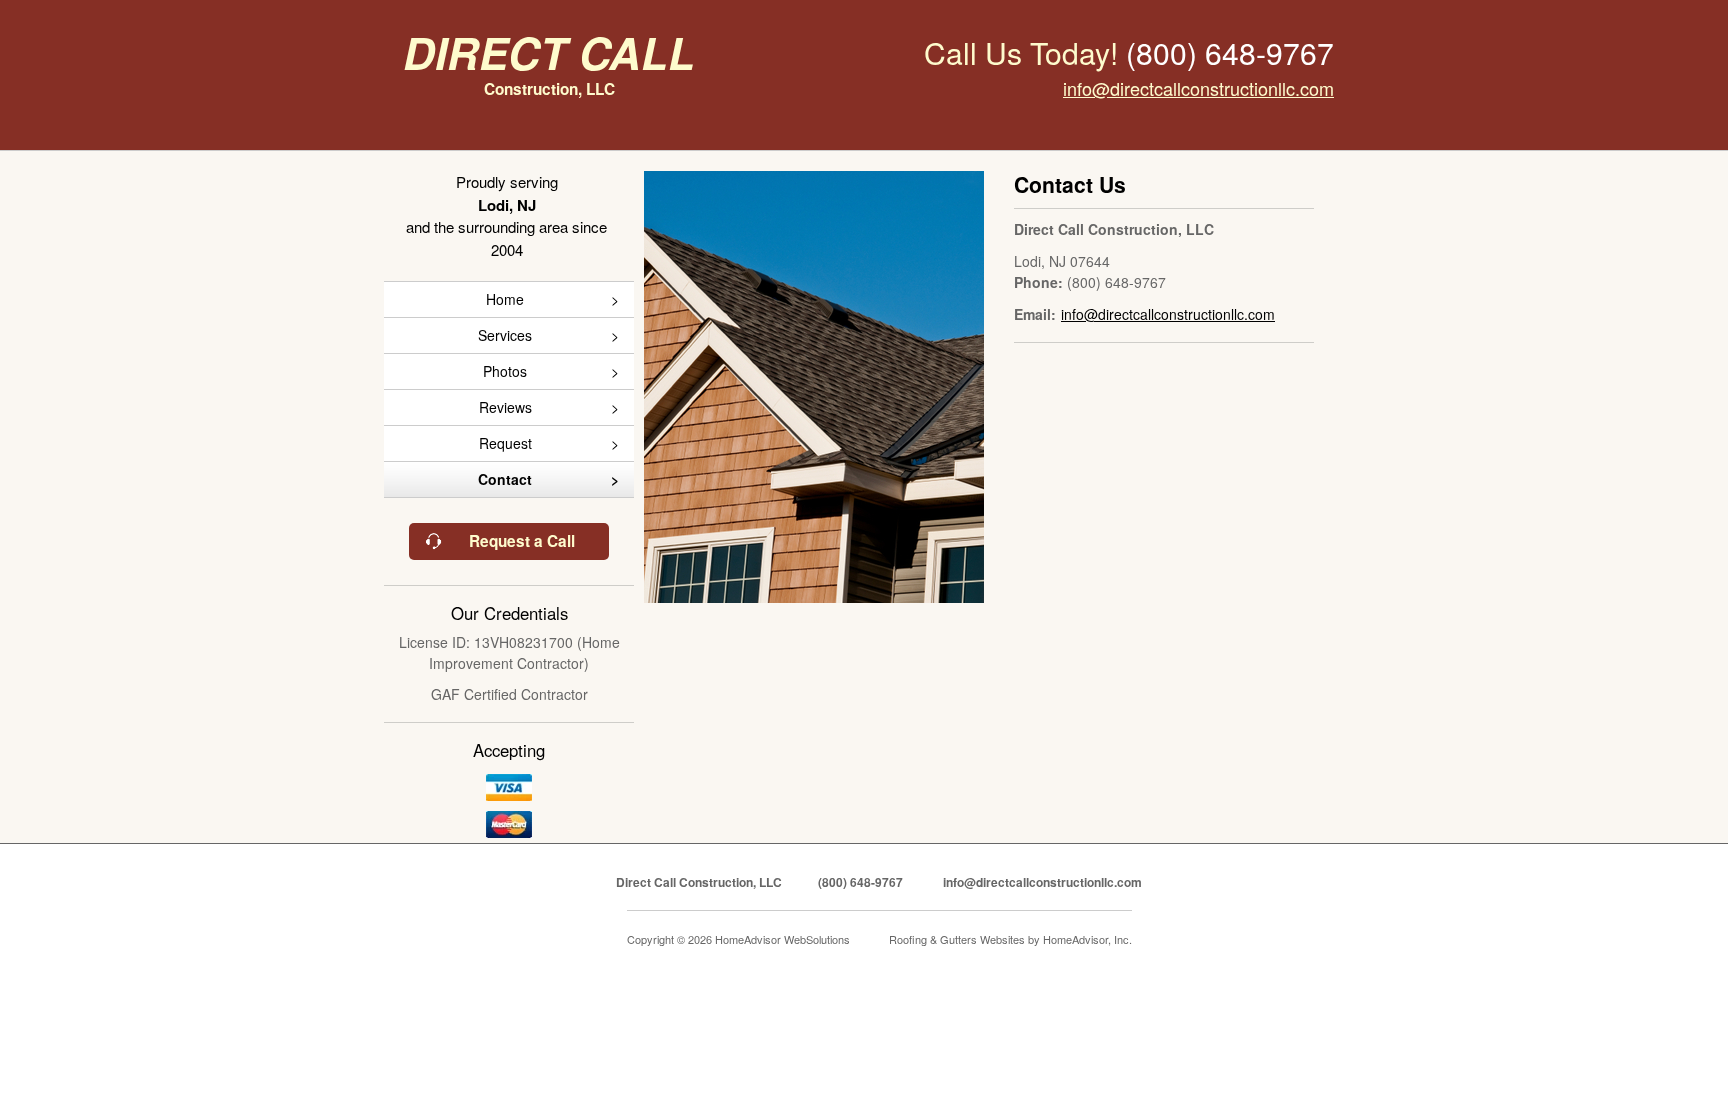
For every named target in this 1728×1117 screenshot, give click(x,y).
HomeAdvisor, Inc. (1087, 939)
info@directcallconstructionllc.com (1198, 88)
